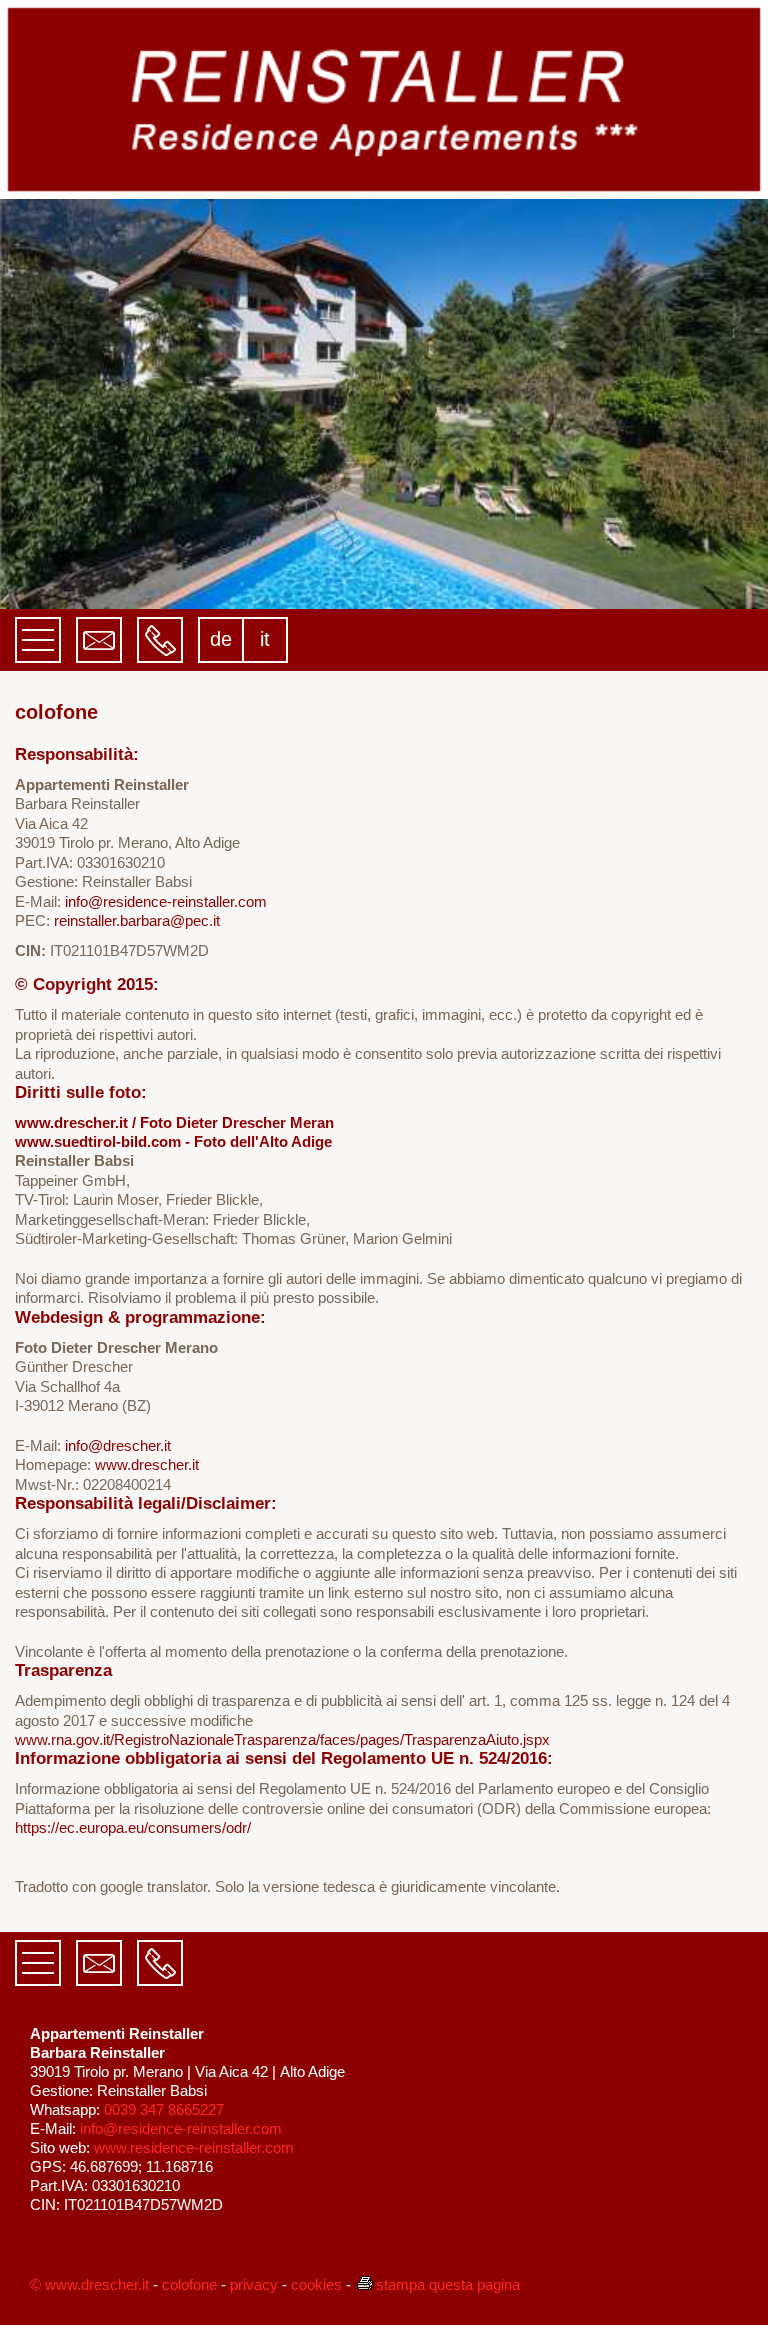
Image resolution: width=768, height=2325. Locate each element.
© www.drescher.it (89, 2284)
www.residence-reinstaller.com (194, 2147)
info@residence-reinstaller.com (166, 901)
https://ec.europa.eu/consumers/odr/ (133, 1827)
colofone (189, 2284)
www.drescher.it (147, 1464)
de (221, 639)
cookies (316, 2284)
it (265, 639)
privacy (254, 2284)
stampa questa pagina (448, 2284)
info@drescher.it (118, 1445)
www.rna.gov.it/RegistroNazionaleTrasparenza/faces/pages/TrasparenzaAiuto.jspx (282, 1739)
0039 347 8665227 (164, 2109)
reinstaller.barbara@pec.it (137, 920)
